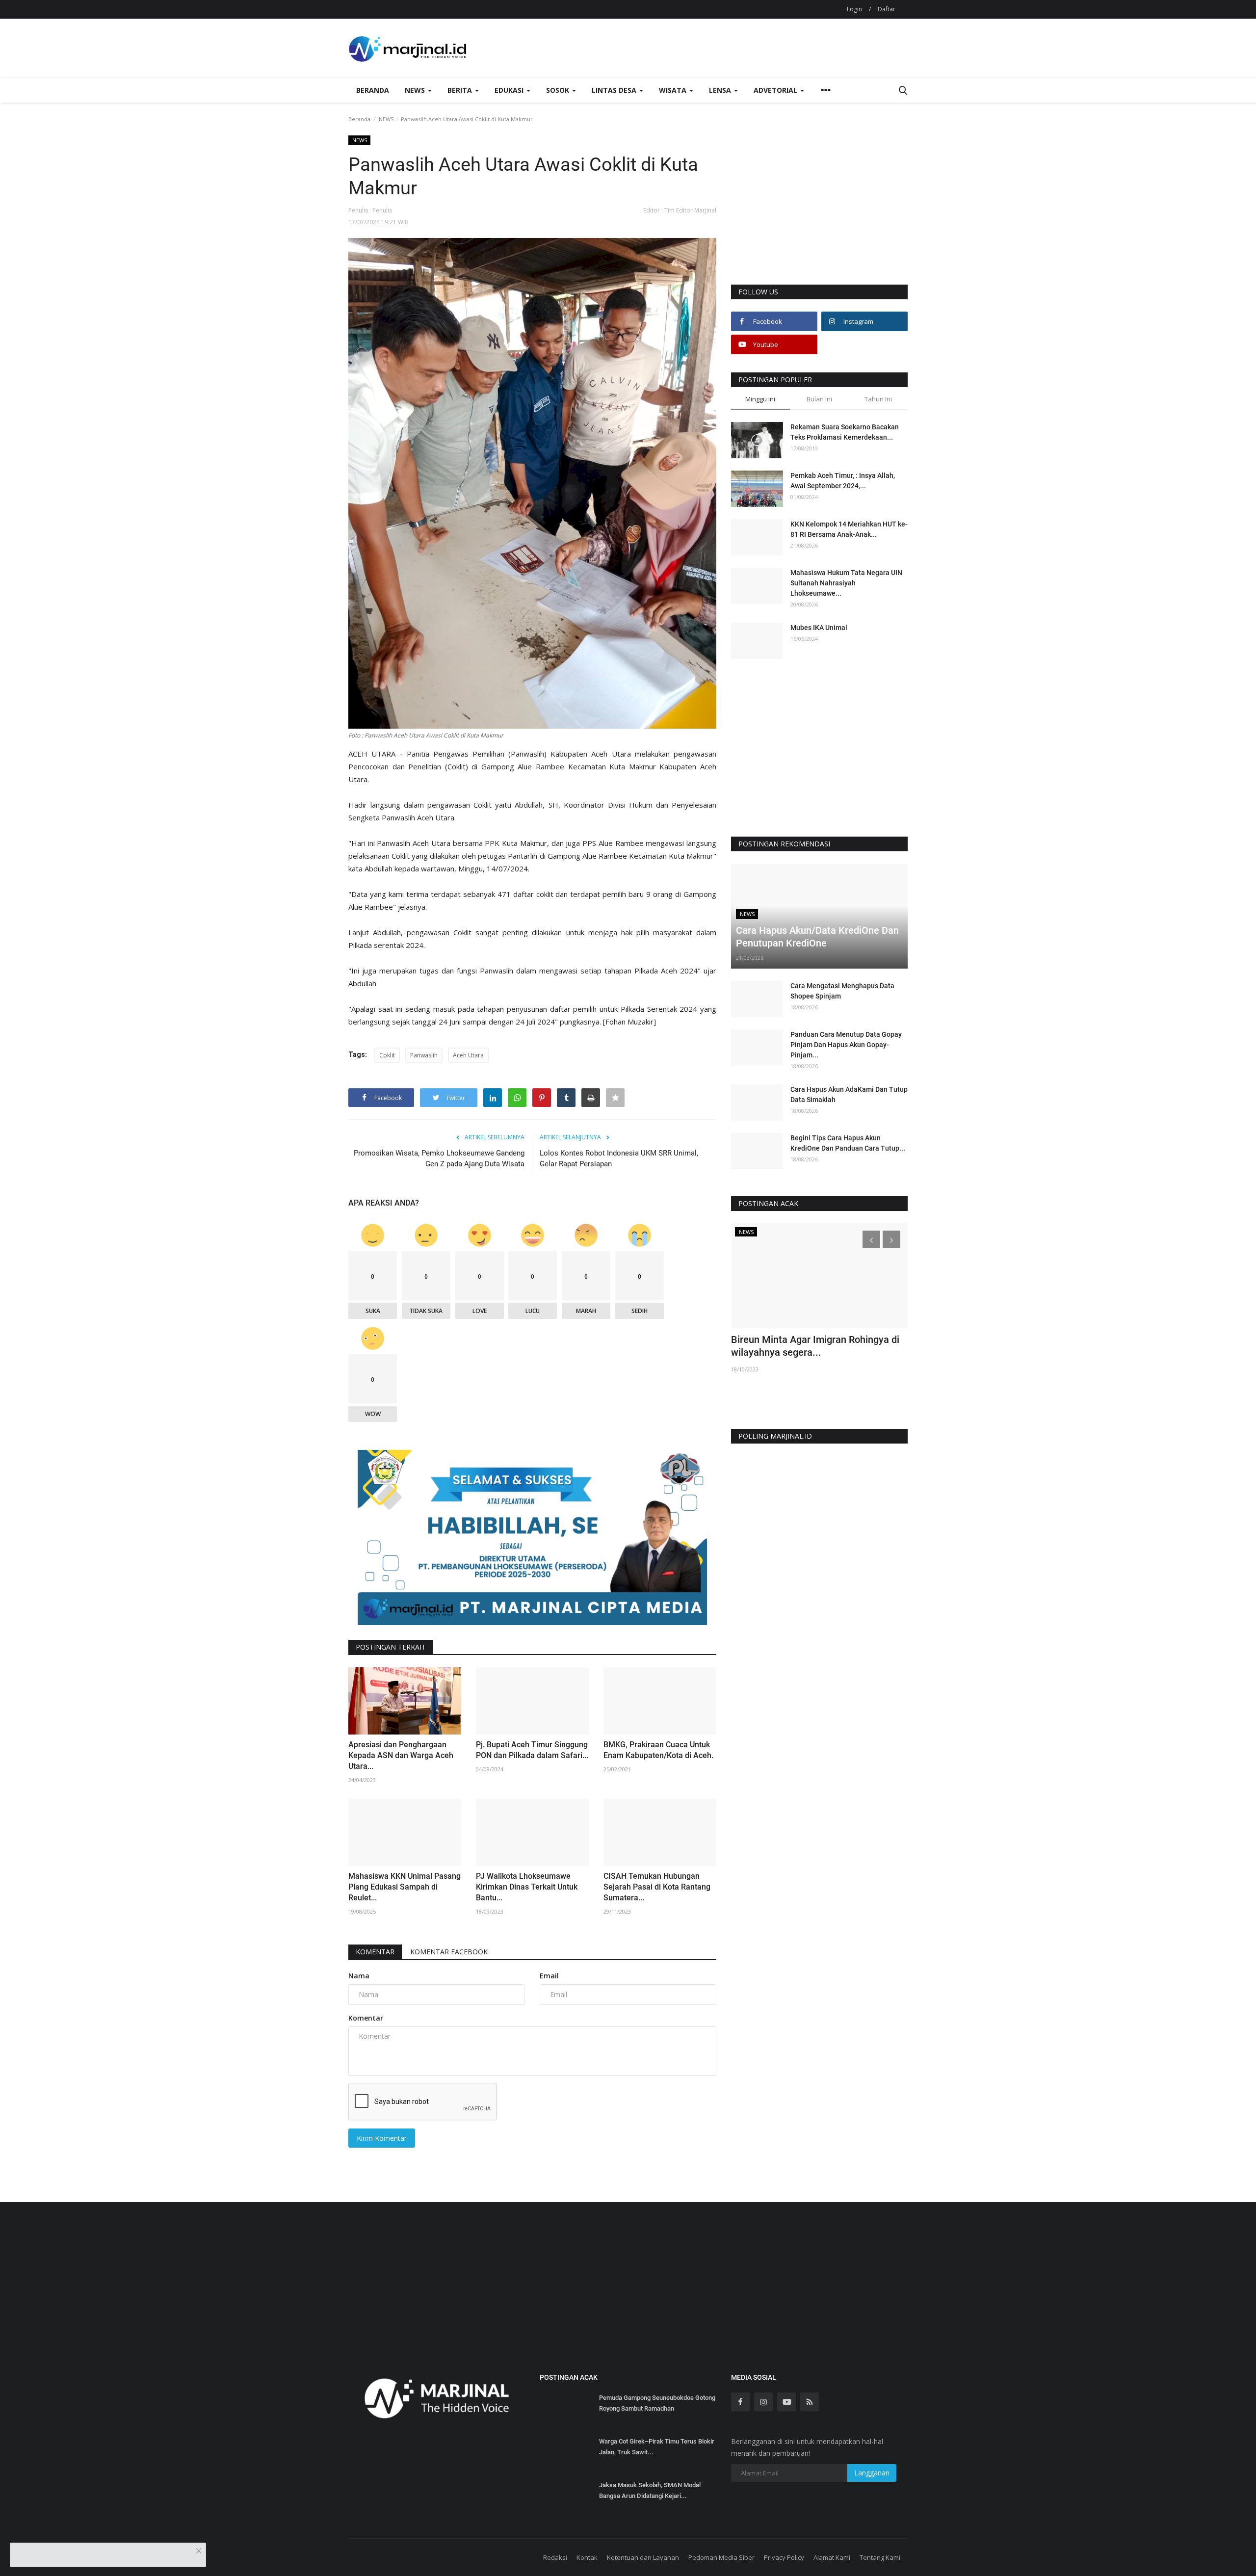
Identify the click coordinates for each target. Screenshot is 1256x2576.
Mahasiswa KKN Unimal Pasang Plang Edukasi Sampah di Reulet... (405, 1887)
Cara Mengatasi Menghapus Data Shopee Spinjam (842, 991)
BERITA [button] (461, 90)
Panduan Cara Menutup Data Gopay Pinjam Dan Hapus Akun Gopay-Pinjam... (846, 1045)
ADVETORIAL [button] (776, 90)
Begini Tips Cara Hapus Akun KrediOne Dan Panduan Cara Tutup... (848, 1143)
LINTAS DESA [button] (615, 90)
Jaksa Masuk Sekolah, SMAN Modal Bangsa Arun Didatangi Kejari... (650, 2490)
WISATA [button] (674, 90)
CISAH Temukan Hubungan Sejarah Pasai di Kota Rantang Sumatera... (657, 1887)
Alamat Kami (832, 2557)
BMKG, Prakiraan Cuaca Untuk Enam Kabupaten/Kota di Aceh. (658, 1750)
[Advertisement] (819, 209)
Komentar (375, 1952)
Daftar (887, 9)
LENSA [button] (721, 90)
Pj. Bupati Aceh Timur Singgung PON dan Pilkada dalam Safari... (532, 1750)
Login (854, 9)
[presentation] (871, 1239)
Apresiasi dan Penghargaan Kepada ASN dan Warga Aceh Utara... (401, 1755)
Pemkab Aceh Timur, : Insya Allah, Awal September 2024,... (843, 481)
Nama (359, 1976)
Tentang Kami (880, 2557)
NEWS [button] (416, 90)
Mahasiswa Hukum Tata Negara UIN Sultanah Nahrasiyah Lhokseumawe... (846, 583)
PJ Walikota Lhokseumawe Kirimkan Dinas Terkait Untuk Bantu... (527, 1887)
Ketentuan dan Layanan (643, 2557)
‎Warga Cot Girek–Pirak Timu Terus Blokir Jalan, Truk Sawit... (657, 2447)
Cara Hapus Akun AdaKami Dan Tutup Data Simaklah (849, 1094)
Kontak (587, 2557)
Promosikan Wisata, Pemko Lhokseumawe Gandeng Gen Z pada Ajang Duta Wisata (439, 1158)
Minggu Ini (760, 399)
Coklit (387, 1055)
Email (549, 1976)
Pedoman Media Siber (721, 2557)
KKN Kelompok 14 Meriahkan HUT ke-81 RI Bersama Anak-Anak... (849, 529)
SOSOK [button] (559, 90)
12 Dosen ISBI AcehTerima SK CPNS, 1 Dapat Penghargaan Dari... (815, 1346)
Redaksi (555, 2557)
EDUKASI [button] (510, 90)
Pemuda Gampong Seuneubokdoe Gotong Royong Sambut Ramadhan (657, 2403)
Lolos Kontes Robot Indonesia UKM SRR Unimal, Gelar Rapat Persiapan (619, 1158)
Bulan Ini (819, 399)
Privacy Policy (784, 2557)
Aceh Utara (468, 1055)
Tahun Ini (878, 399)
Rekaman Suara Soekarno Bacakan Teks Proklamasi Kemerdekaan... (845, 432)
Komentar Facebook (449, 1952)
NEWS (386, 119)
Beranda (373, 90)
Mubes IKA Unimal (819, 628)
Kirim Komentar (382, 2138)
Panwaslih (424, 1055)
